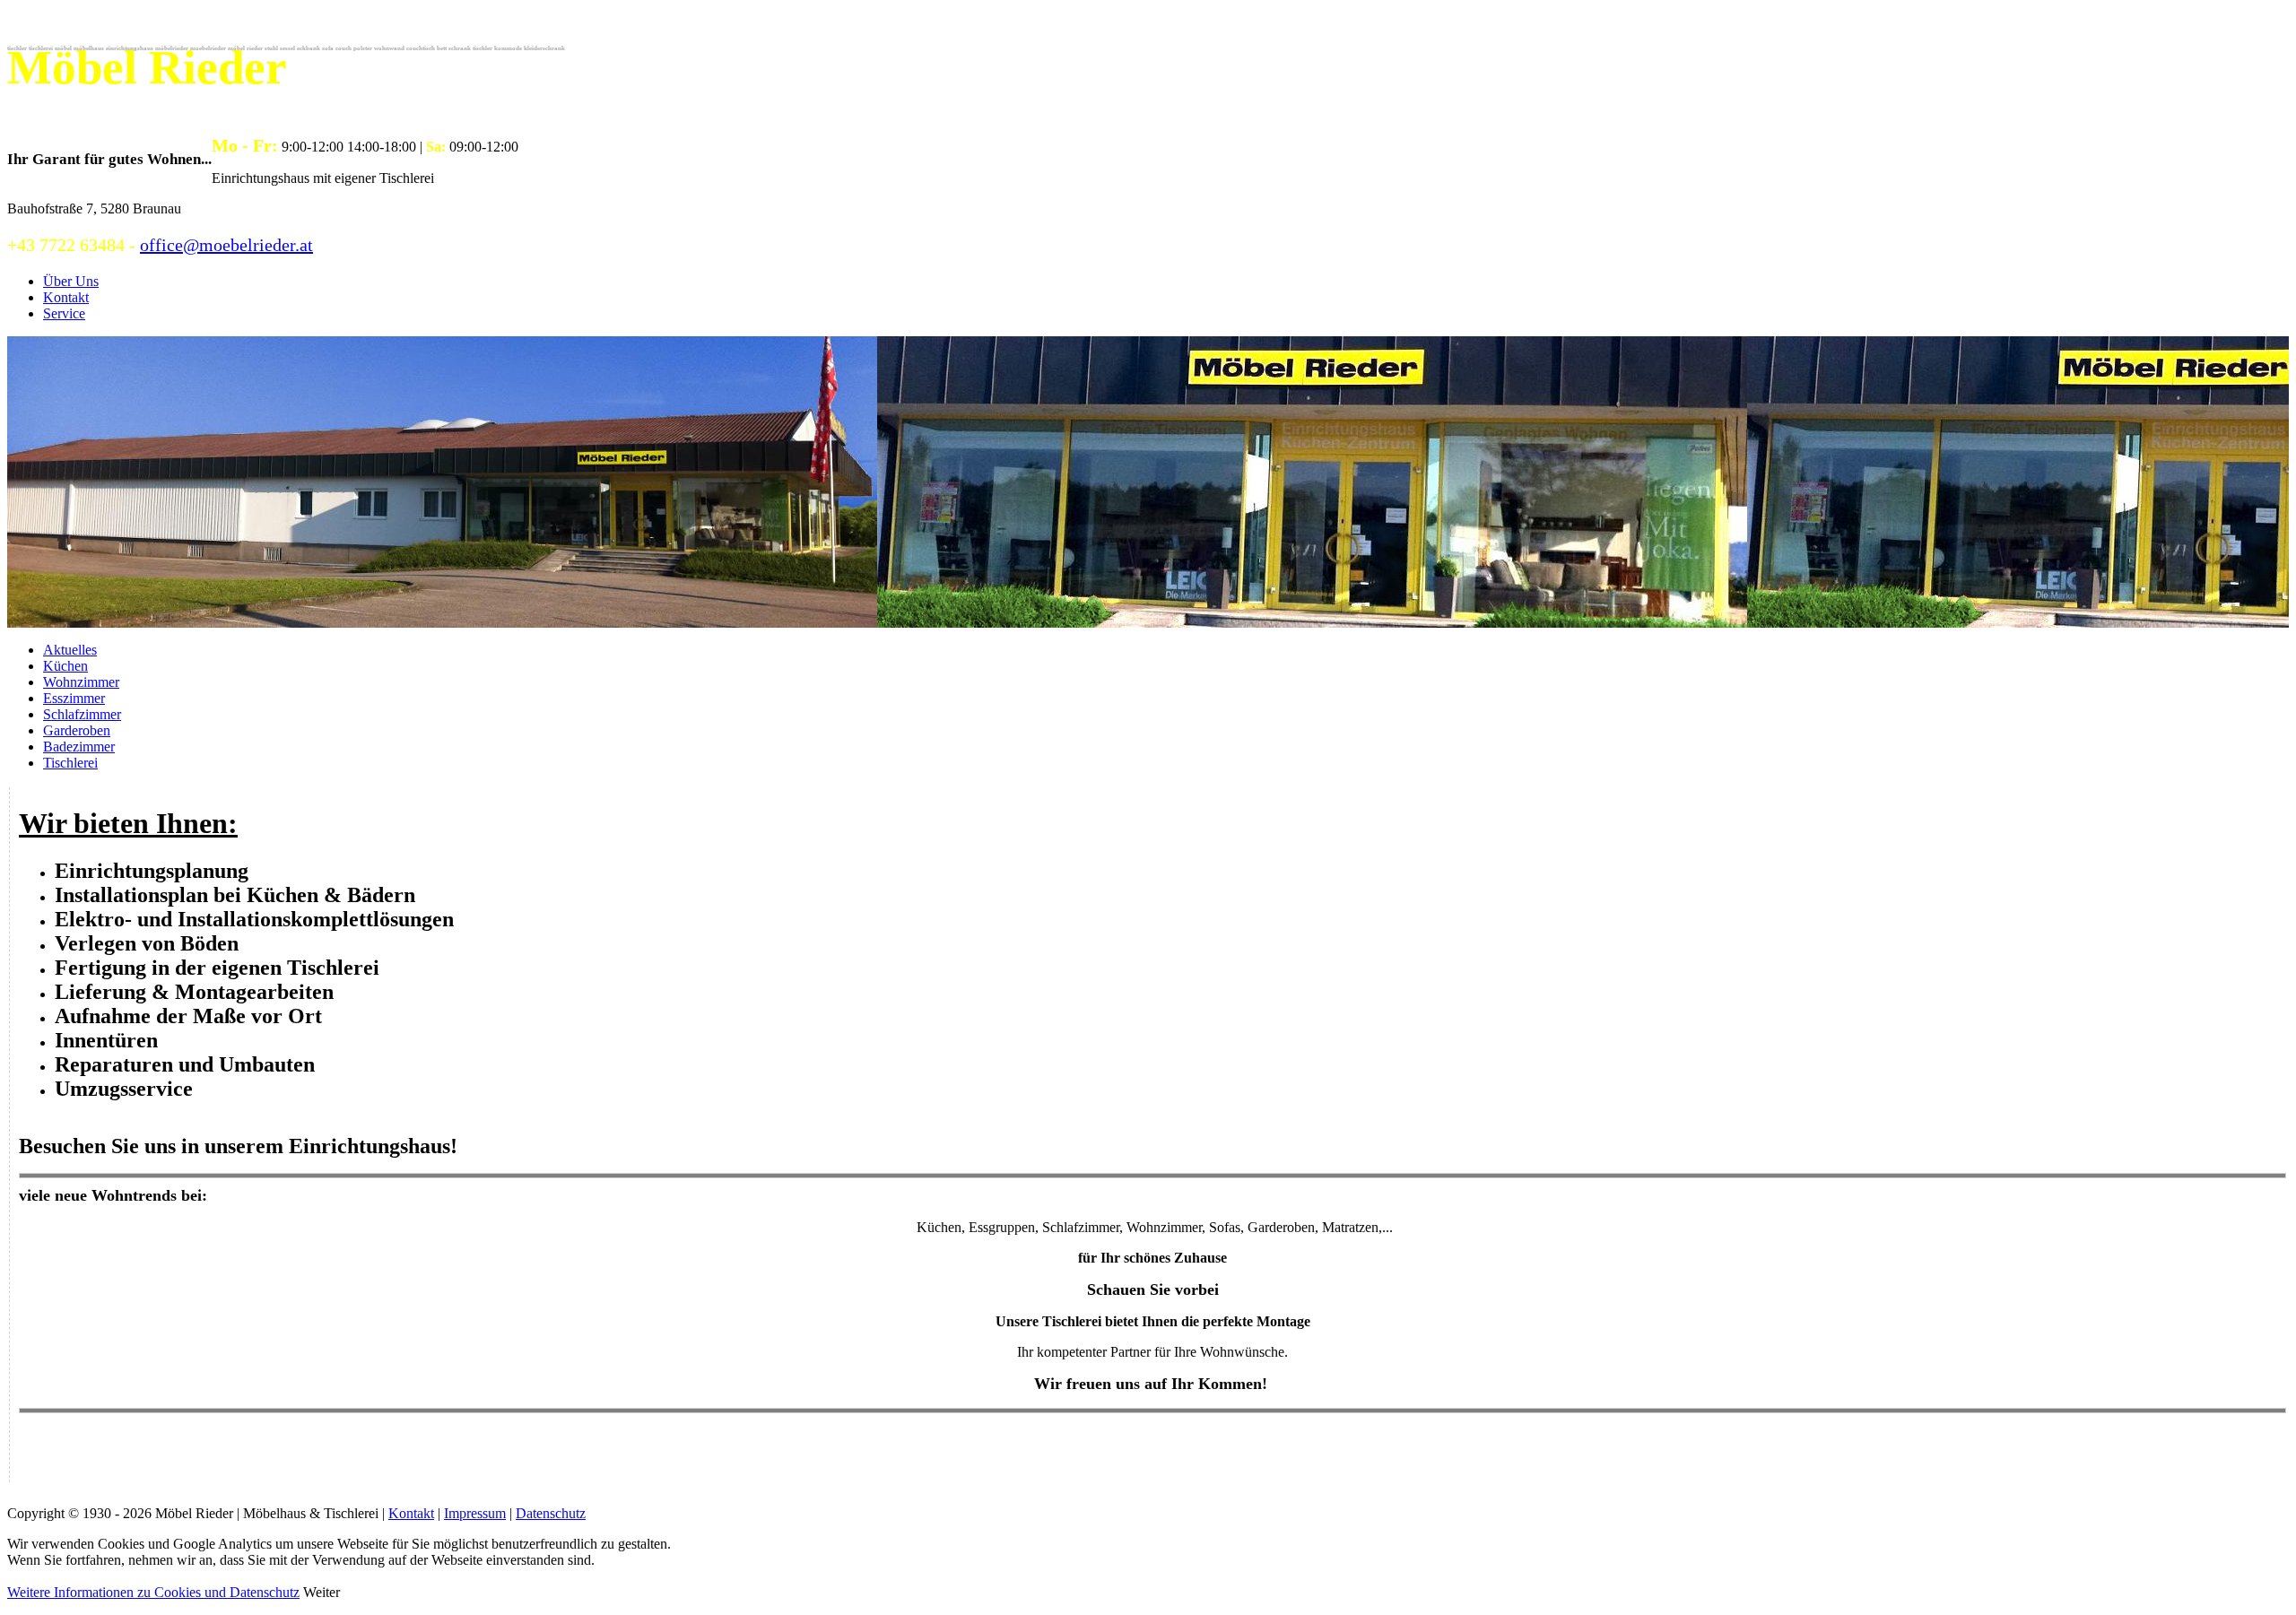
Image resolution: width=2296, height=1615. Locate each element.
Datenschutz (551, 1513)
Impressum (475, 1513)
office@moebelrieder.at (226, 245)
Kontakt (411, 1513)
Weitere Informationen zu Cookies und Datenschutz (153, 1592)
